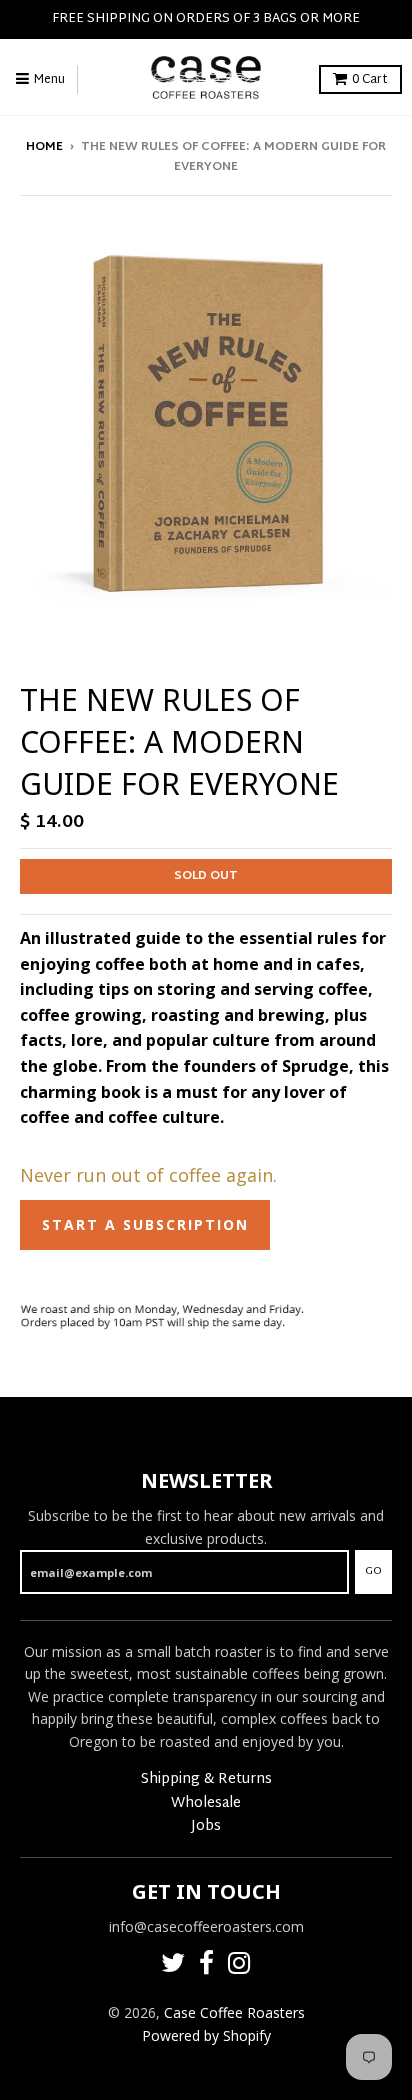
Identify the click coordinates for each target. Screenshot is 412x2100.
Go (373, 1571)
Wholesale (206, 1803)
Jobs (206, 1826)
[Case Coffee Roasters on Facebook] (206, 1966)
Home (44, 147)
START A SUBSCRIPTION (145, 1224)
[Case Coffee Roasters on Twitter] (173, 1966)
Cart (370, 80)
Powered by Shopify (206, 2035)
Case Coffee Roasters (234, 2012)
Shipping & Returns (206, 1779)
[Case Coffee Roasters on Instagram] (239, 1966)
